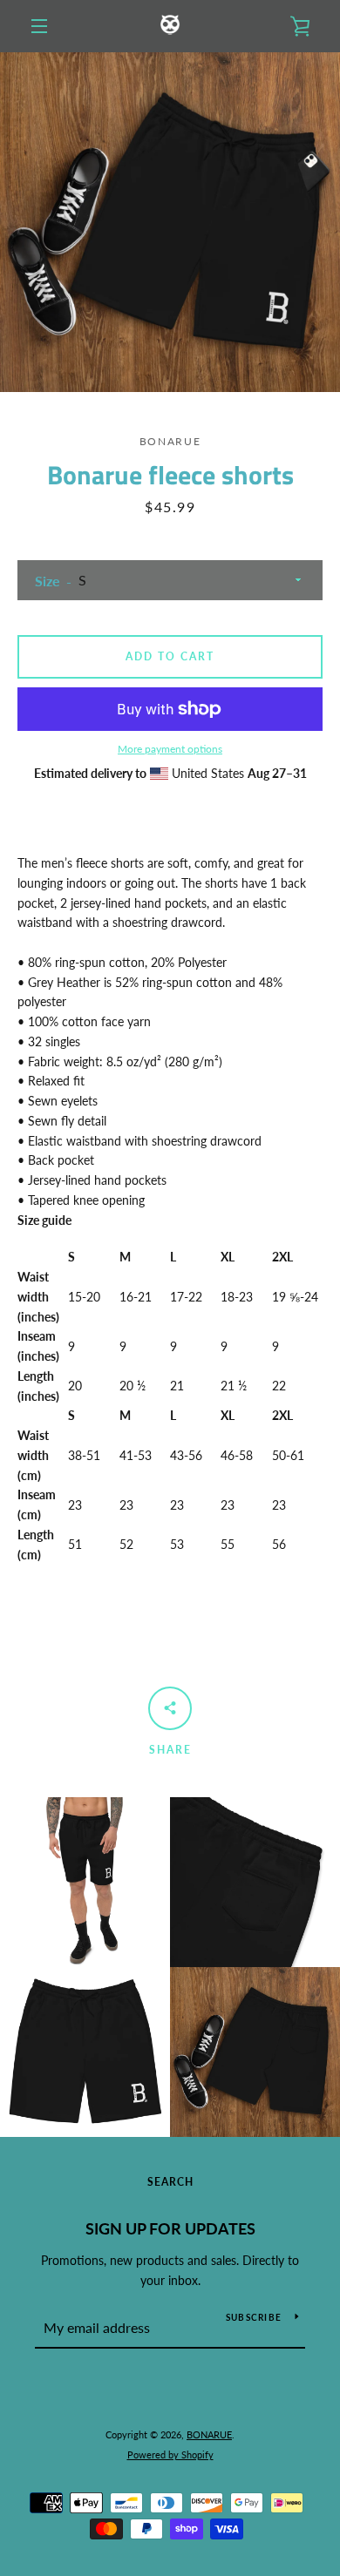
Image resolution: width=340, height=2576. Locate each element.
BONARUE (209, 2434)
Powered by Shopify (170, 2454)
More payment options (170, 749)
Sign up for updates (170, 2228)
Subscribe (254, 2317)
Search (170, 2182)
